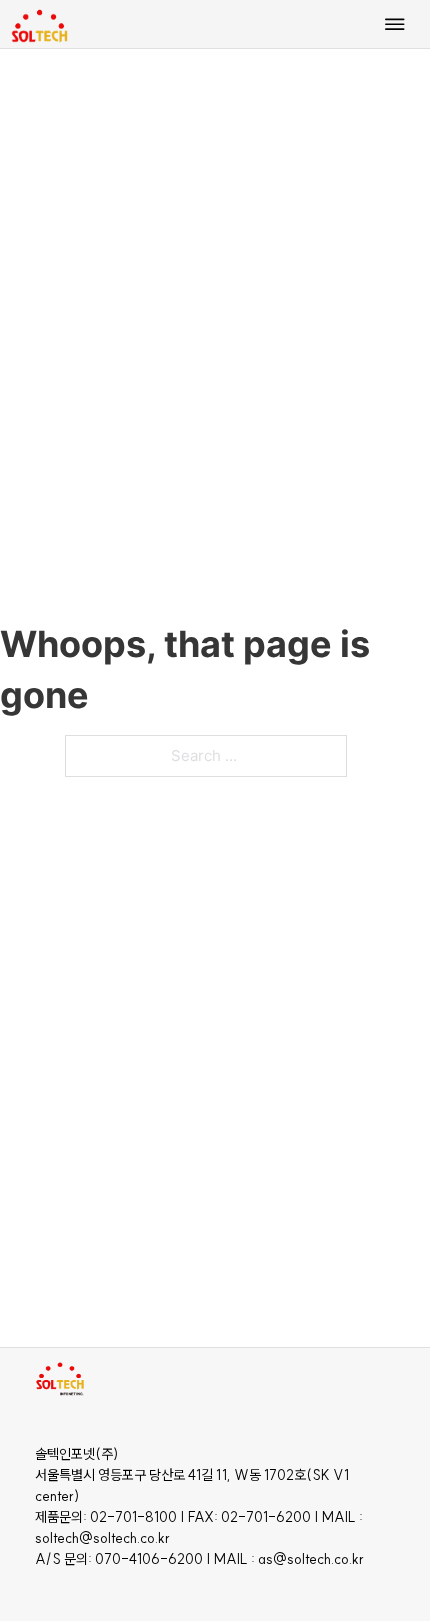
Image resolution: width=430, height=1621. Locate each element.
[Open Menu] (395, 24)
